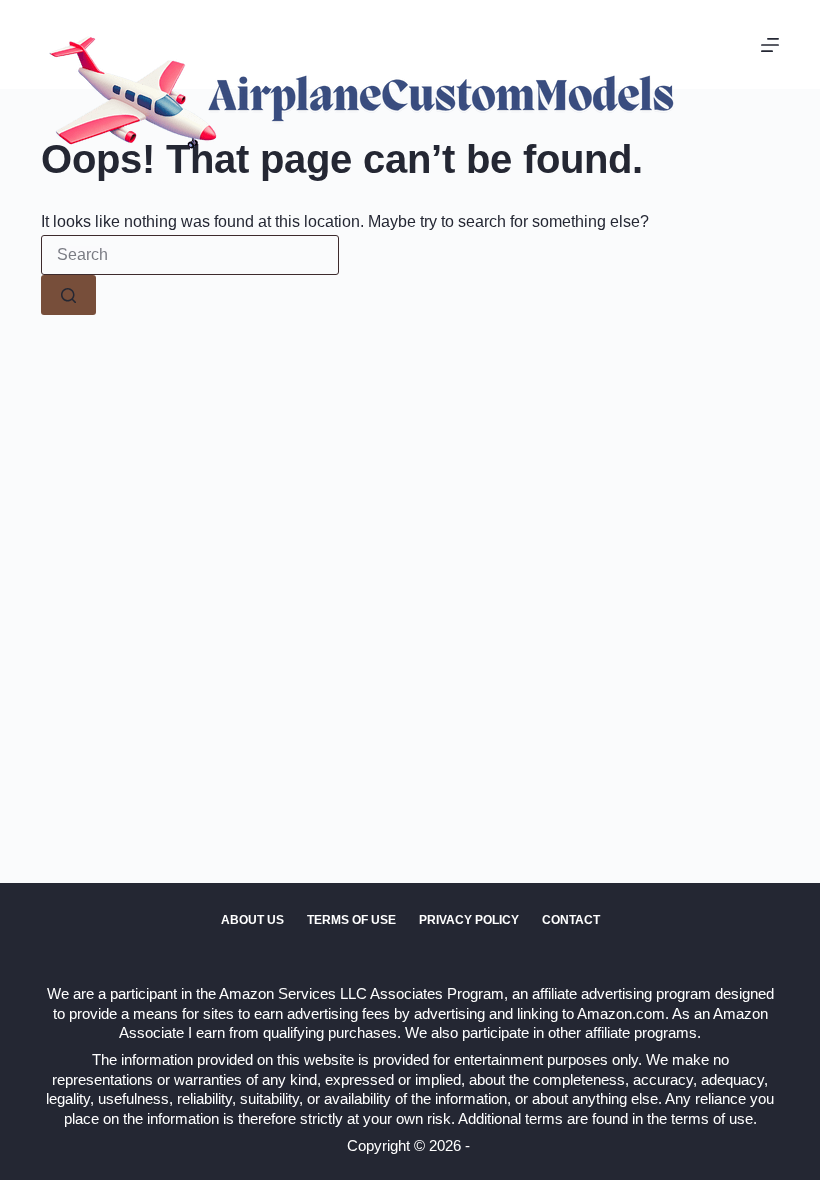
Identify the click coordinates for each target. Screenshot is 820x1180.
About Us (252, 920)
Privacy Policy (469, 920)
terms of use (712, 1118)
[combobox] (190, 255)
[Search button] (68, 295)
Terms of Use (351, 920)
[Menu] (770, 45)
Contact (571, 920)
